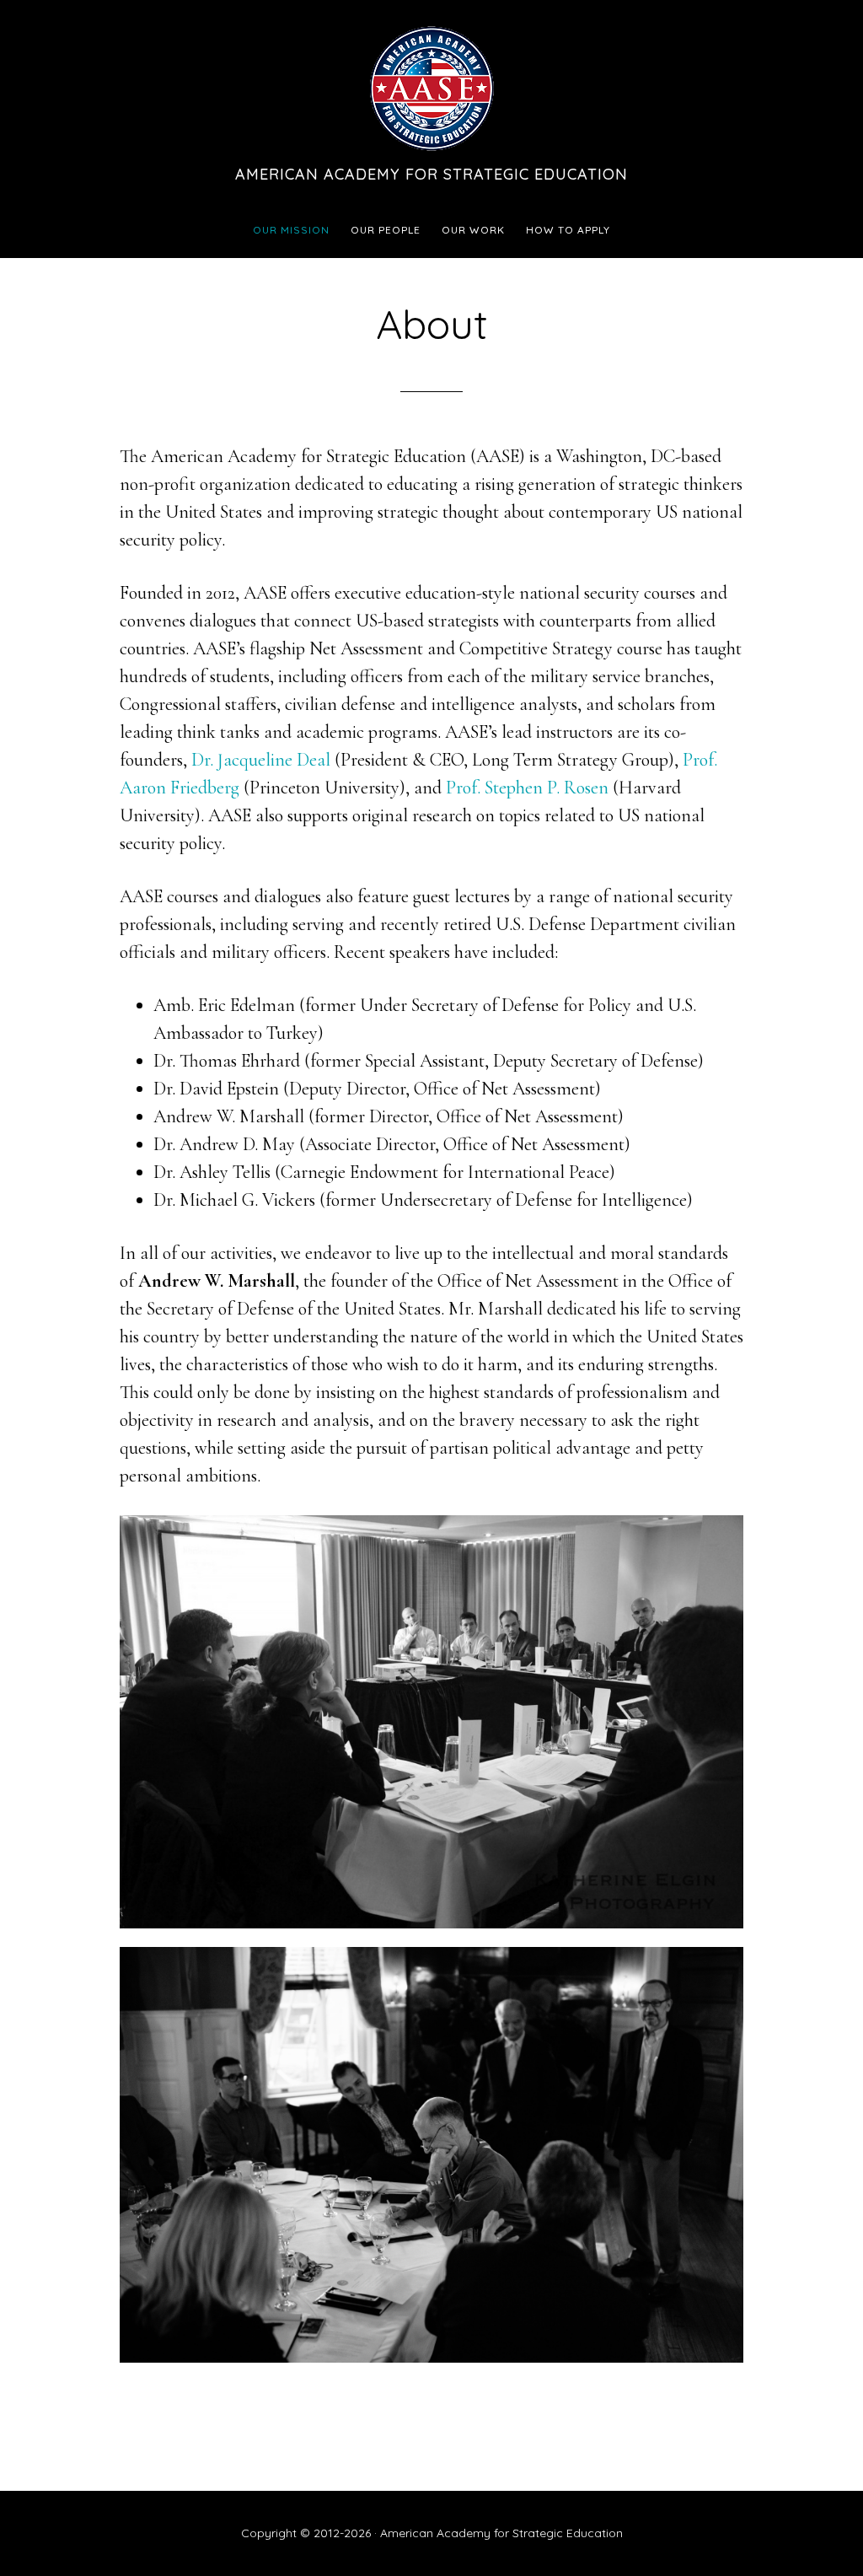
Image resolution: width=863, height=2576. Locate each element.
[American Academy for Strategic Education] (432, 153)
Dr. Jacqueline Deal (261, 760)
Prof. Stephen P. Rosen (527, 788)
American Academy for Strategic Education (431, 174)
